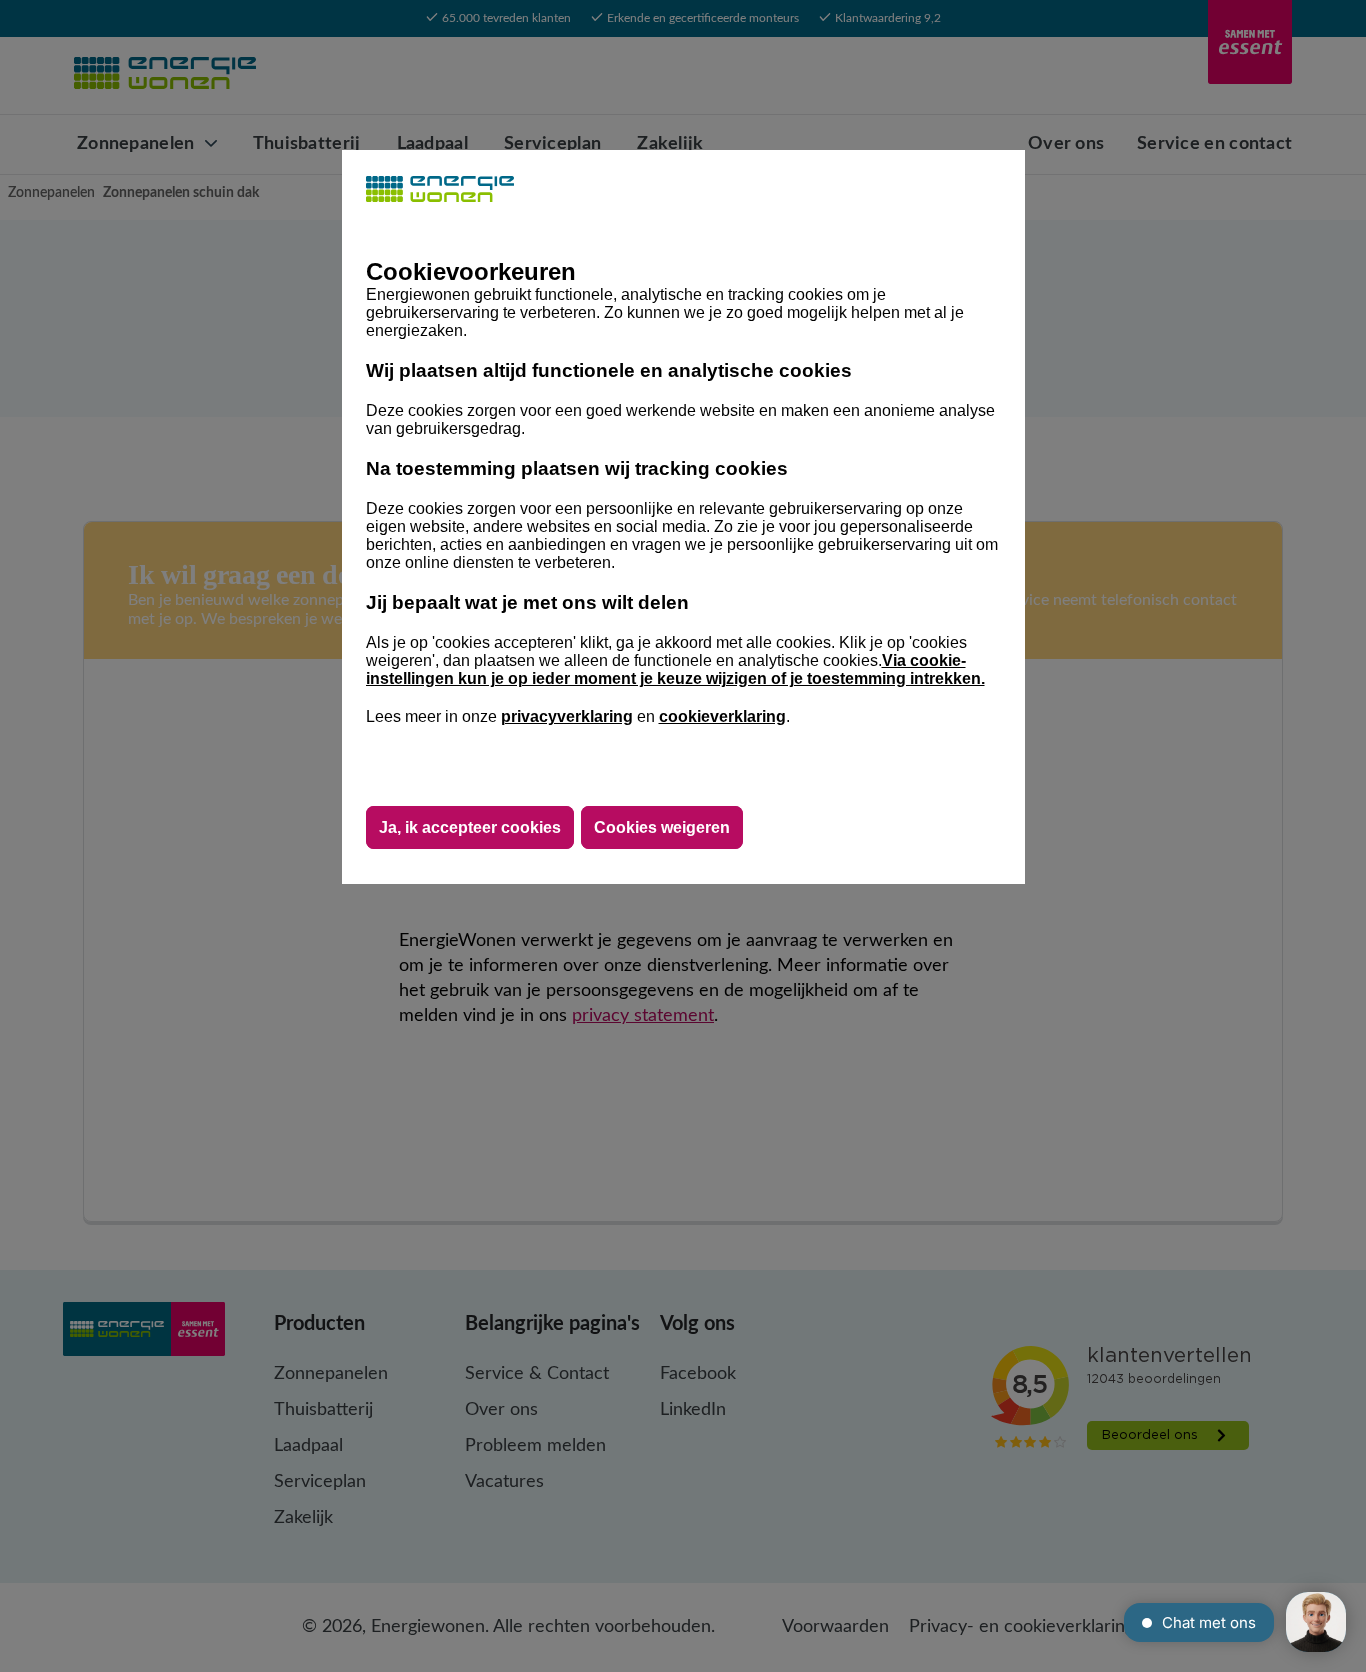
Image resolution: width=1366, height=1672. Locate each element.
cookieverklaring (722, 716)
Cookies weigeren (662, 827)
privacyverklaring (567, 716)
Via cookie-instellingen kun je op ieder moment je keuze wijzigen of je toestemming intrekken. (675, 669)
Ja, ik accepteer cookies (470, 827)
